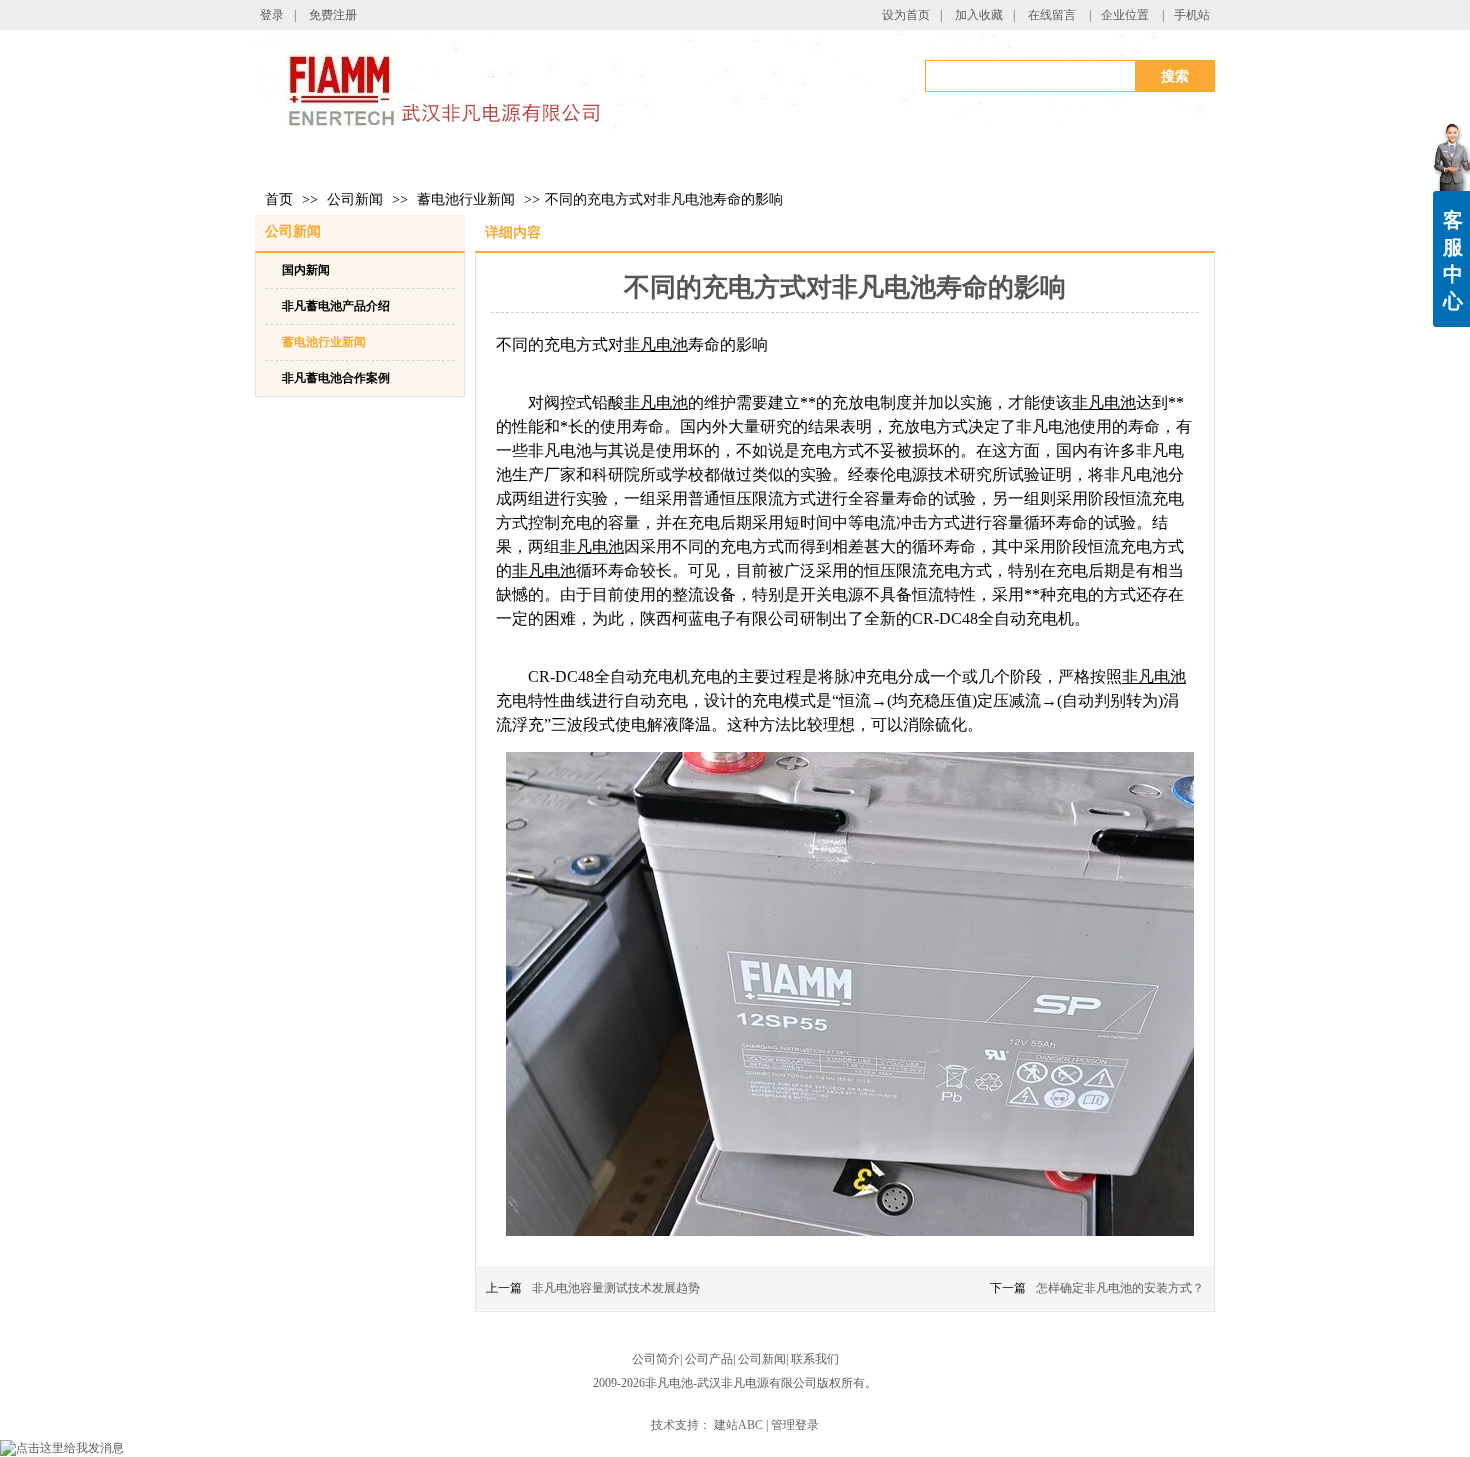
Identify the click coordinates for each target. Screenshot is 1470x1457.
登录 (272, 15)
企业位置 (1125, 15)
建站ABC (738, 1425)
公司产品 (709, 1359)
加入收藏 (979, 15)
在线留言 (1052, 15)
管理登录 (795, 1425)
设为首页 (906, 15)
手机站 (1192, 15)
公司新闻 (355, 199)
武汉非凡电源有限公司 (757, 1383)
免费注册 (333, 15)
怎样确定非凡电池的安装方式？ (1120, 1288)
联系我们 (815, 1359)
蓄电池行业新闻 (466, 199)
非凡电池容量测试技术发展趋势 (616, 1288)
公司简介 (656, 1359)
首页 (279, 199)
